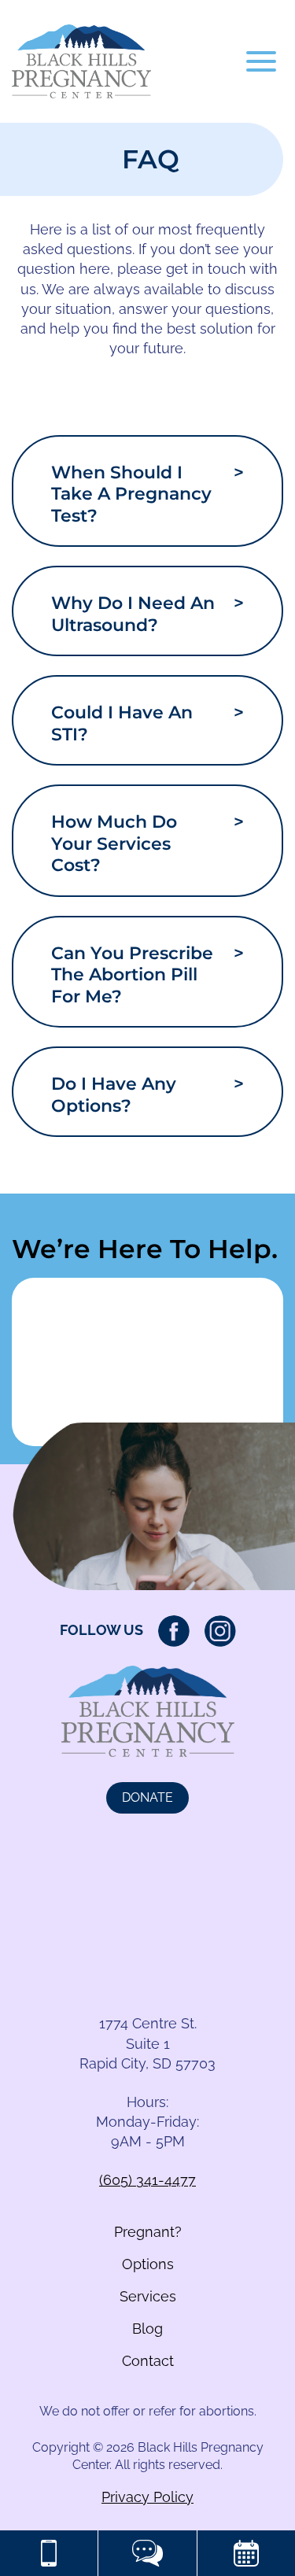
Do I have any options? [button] (147, 1095)
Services (148, 2296)
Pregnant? (148, 2232)
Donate (147, 1797)
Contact (148, 2361)
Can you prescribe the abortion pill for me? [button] (147, 975)
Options (148, 2264)
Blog (147, 2329)
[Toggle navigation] (261, 61)
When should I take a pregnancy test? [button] (147, 494)
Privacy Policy (147, 2497)
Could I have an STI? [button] (147, 723)
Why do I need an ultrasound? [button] (147, 614)
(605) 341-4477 (147, 2180)
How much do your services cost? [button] (147, 843)
